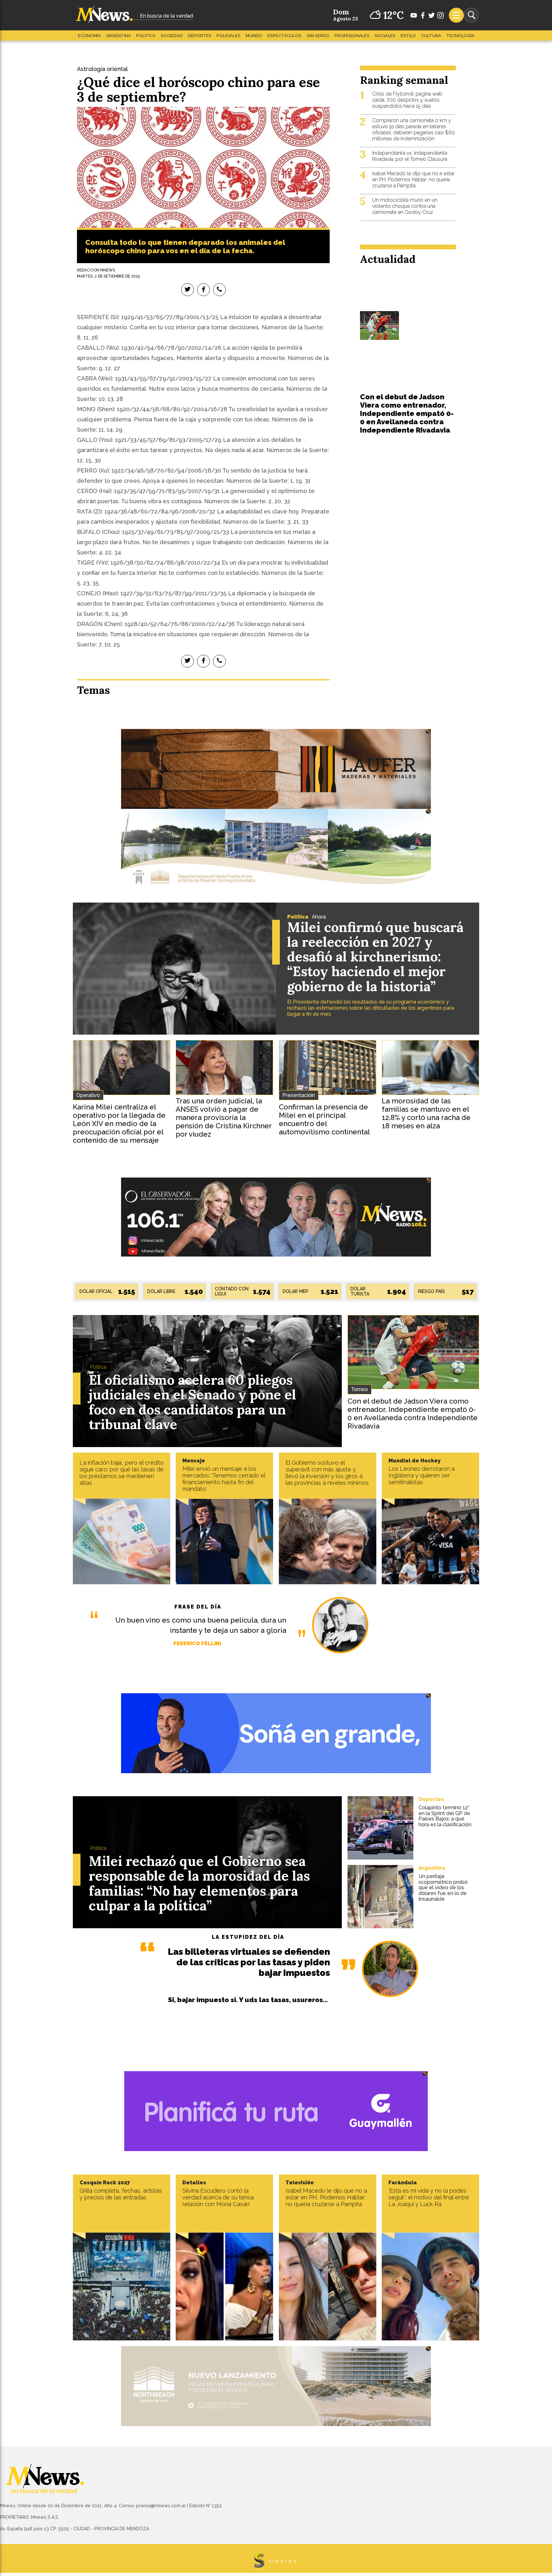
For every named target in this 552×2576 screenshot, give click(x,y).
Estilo (408, 36)
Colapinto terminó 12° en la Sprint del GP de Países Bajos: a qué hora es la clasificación (445, 1816)
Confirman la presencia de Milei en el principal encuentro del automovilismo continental (324, 1119)
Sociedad (172, 36)
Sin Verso (318, 36)
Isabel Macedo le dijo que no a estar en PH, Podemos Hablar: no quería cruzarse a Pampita (413, 180)
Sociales (385, 36)
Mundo (254, 36)
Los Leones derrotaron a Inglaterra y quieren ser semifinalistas (422, 1475)
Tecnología (460, 36)
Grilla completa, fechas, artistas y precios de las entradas (121, 2194)
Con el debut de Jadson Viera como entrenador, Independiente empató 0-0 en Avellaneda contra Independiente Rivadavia (407, 413)
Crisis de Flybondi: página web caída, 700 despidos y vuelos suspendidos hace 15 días (407, 100)
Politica (146, 36)
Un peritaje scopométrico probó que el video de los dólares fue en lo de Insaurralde (443, 1887)
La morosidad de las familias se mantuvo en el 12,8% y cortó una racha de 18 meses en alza (426, 1113)
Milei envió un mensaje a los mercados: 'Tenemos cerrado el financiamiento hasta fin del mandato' (224, 1479)
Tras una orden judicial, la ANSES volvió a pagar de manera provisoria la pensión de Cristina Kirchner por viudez (224, 1117)
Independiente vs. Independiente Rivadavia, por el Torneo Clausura (410, 156)
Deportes (200, 36)
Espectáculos (284, 36)
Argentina (119, 36)
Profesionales (352, 36)
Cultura (431, 36)
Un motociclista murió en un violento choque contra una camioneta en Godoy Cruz (405, 206)
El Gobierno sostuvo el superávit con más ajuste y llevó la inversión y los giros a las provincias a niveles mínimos (327, 1473)
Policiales (229, 36)
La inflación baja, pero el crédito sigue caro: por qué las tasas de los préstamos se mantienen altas (122, 1473)
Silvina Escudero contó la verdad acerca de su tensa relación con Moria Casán (218, 2197)
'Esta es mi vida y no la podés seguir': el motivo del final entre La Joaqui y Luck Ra (429, 2197)
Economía (89, 36)
